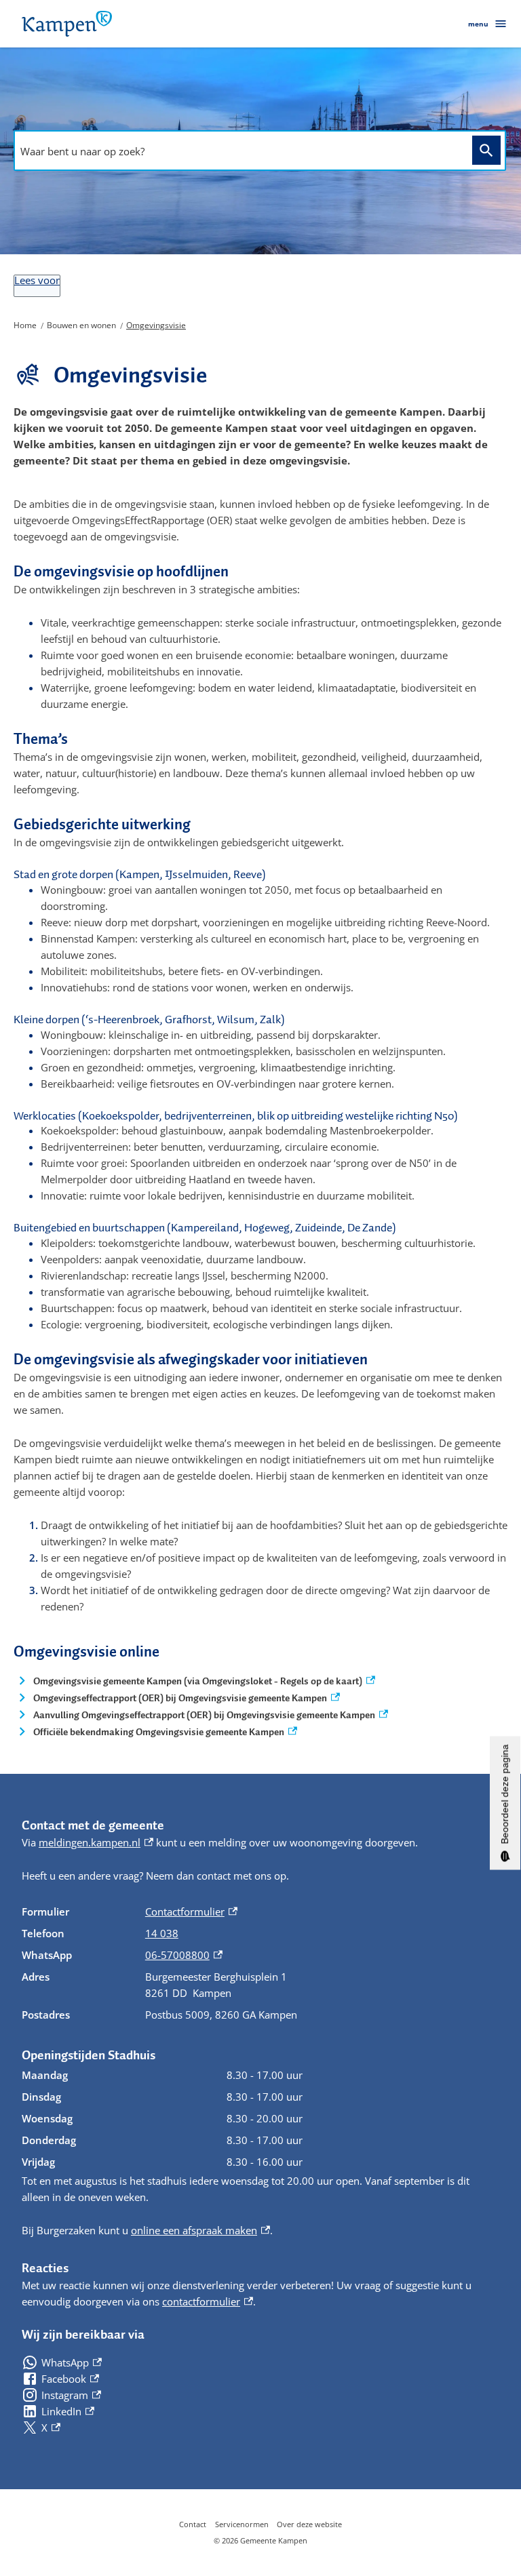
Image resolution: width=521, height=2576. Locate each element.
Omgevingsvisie (156, 325)
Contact (193, 2524)
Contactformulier (191, 1911)
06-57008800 (184, 1955)
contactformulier (208, 2301)
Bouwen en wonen (81, 325)
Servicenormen (242, 2524)
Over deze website (309, 2524)
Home (25, 325)
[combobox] (239, 151)
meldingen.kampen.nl (96, 1842)
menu (478, 24)
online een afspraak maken (200, 2230)
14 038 (162, 1933)
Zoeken (486, 150)
